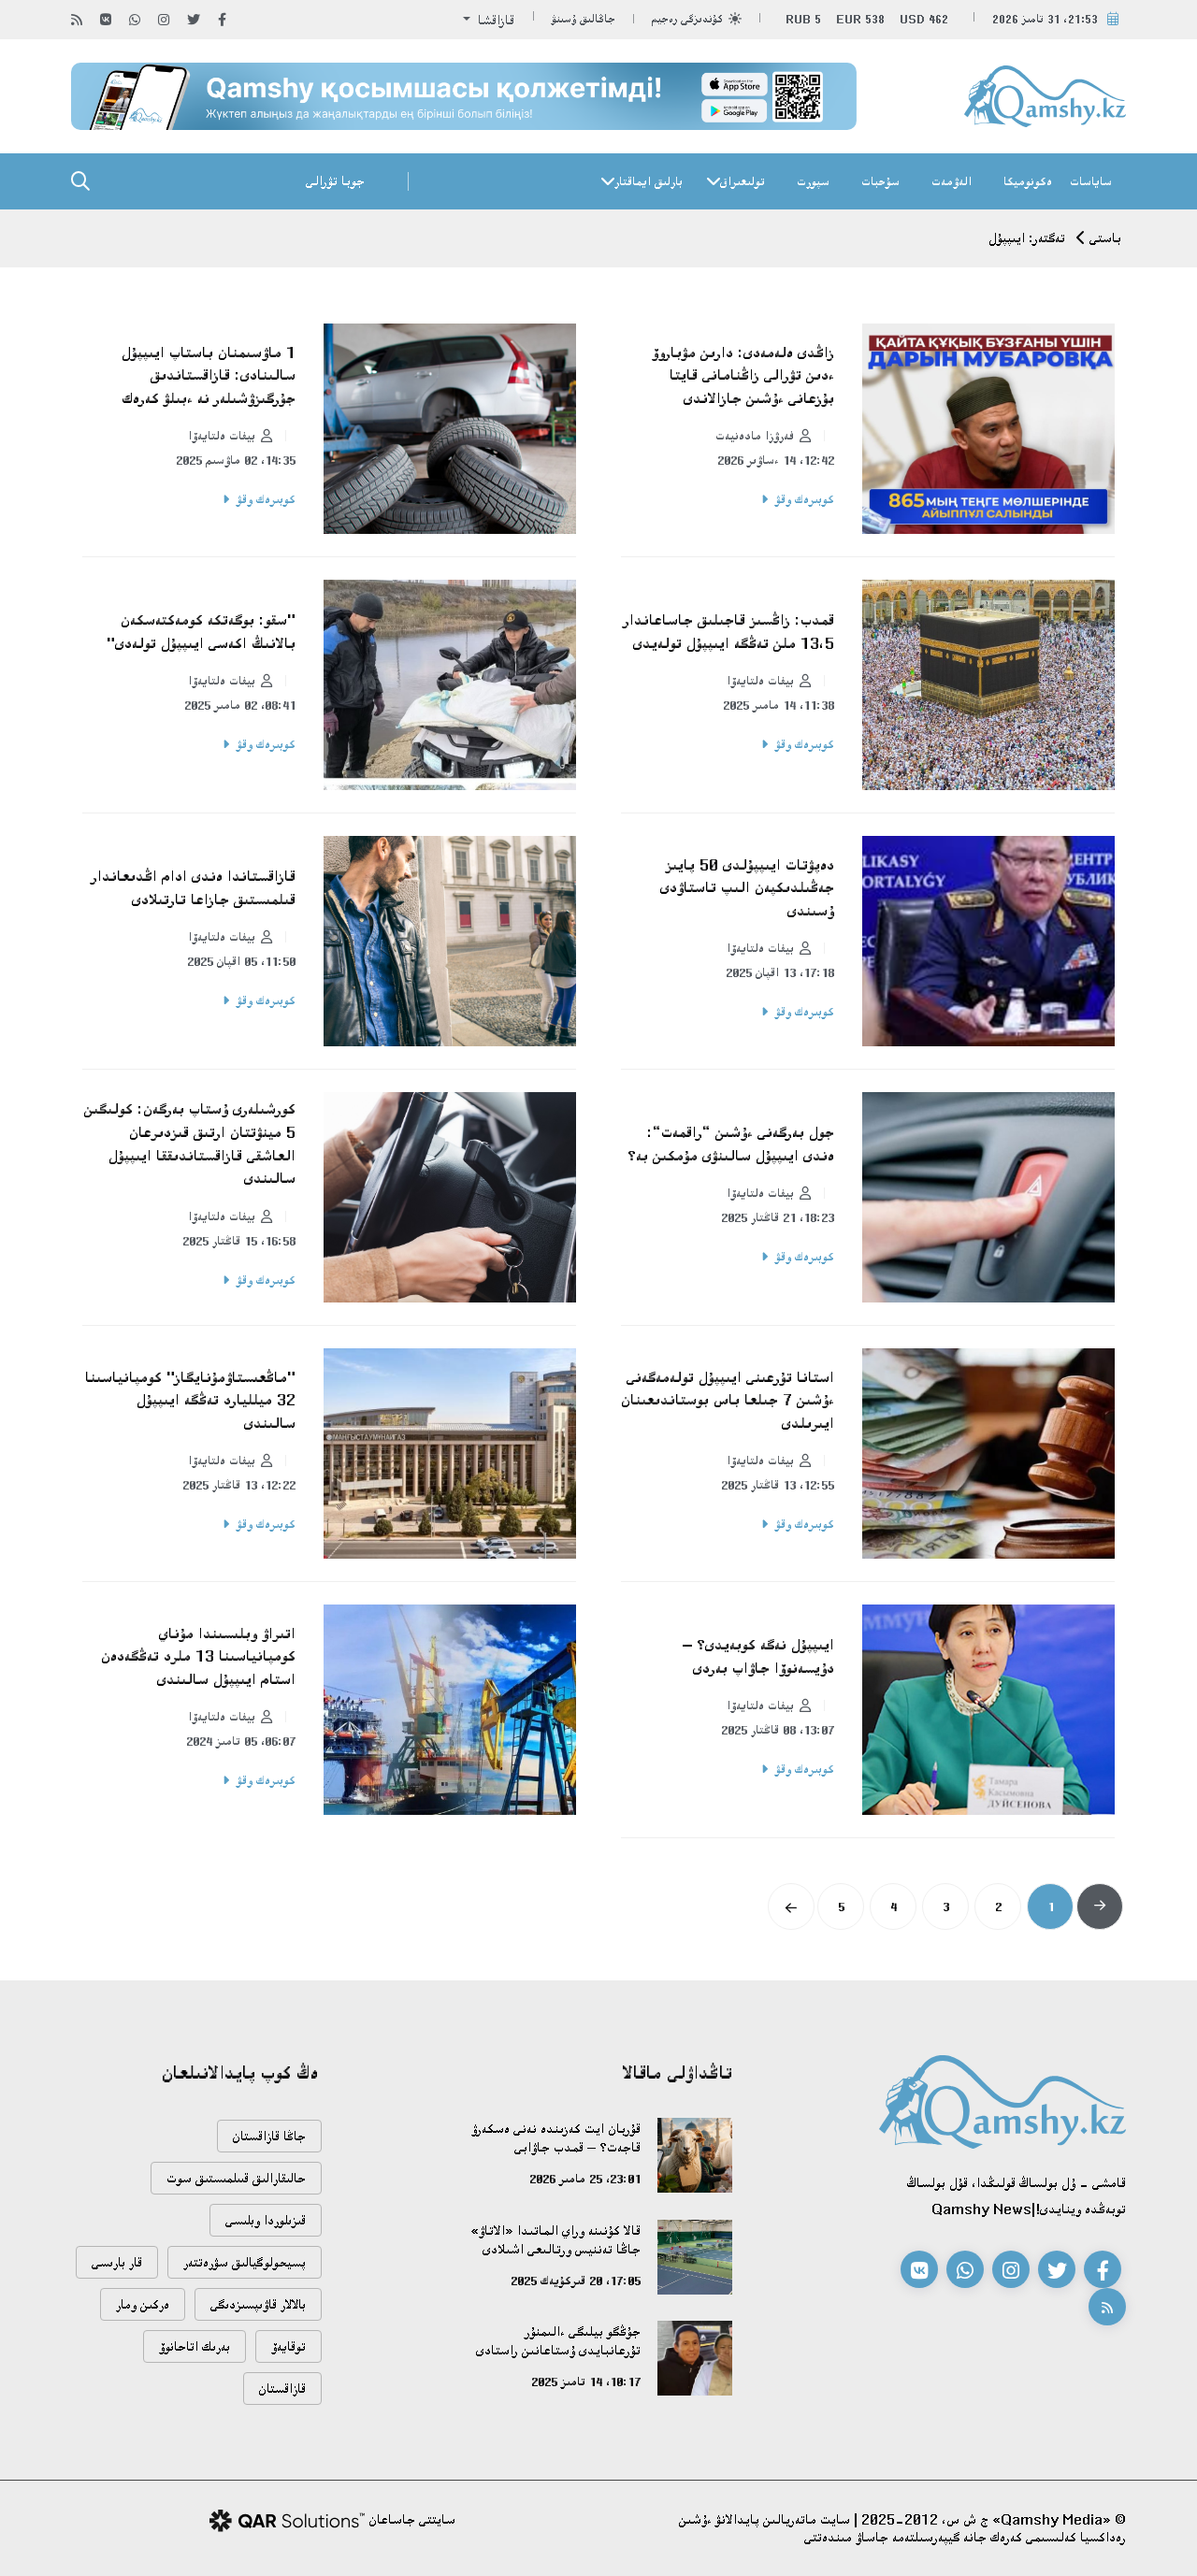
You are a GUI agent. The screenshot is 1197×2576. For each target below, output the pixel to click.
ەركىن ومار (143, 2304)
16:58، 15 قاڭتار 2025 (239, 1241)
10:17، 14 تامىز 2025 (586, 2382)
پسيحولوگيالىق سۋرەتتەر (245, 2262)
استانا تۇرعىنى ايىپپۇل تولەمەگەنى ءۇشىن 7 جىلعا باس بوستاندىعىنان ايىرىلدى (728, 1400)
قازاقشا (494, 20)
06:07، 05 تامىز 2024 (241, 1741)
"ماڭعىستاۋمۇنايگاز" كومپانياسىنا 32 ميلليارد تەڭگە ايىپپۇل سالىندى (190, 1400)
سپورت (813, 181)
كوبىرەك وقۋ (805, 499)
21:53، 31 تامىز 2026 (1045, 19)
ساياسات (1091, 181)
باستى (1105, 238)
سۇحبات (880, 181)
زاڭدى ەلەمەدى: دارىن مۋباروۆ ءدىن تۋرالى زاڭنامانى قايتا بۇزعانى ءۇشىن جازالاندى (743, 375)
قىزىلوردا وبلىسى (266, 2220)
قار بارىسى (117, 2262)
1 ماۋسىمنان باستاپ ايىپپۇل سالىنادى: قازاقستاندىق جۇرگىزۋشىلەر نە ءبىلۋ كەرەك (209, 375)
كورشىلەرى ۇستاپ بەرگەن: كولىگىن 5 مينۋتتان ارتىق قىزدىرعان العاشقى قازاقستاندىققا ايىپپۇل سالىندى (190, 1144)
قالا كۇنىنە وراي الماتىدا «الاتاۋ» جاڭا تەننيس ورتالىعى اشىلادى (555, 2240)
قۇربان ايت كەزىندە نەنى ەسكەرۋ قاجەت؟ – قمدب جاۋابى (556, 2138)
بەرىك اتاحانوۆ (195, 2346)
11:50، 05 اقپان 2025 (241, 961)
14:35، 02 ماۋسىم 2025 (236, 460)
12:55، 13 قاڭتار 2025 (778, 1485)
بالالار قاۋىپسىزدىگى (258, 2304)
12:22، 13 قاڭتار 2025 (239, 1485)
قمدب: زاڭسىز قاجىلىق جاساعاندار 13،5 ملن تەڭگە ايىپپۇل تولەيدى (729, 632)
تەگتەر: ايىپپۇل (1027, 238)
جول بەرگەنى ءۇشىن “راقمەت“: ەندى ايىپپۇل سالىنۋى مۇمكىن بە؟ (731, 1144)
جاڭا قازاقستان (269, 2136)
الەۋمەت (952, 181)
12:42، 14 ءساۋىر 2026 (776, 460)
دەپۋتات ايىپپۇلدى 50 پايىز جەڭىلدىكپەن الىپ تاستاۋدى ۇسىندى (747, 888)
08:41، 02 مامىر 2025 (240, 705)
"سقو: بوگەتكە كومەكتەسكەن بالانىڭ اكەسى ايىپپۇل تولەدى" (201, 632)
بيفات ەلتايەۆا (222, 436)
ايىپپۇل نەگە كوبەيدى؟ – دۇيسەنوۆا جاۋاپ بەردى (758, 1656)
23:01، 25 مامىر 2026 (585, 2179)
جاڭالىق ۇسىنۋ (584, 19)
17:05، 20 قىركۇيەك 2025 (576, 2281)
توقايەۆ (288, 2346)
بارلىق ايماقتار (649, 181)
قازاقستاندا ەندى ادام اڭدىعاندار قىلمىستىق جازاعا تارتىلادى (194, 888)
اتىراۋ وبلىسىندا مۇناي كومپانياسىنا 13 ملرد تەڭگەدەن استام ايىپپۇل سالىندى (198, 1656)
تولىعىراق (743, 181)
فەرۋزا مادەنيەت (755, 436)
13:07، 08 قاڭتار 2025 (778, 1730)
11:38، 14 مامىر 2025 (779, 705)
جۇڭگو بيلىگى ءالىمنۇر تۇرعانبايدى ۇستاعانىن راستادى (558, 2341)
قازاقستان (282, 2389)
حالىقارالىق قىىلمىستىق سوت (236, 2178)
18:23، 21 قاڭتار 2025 (778, 1217)
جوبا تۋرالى (335, 181)
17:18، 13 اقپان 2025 (780, 972)
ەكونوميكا (1028, 181)
